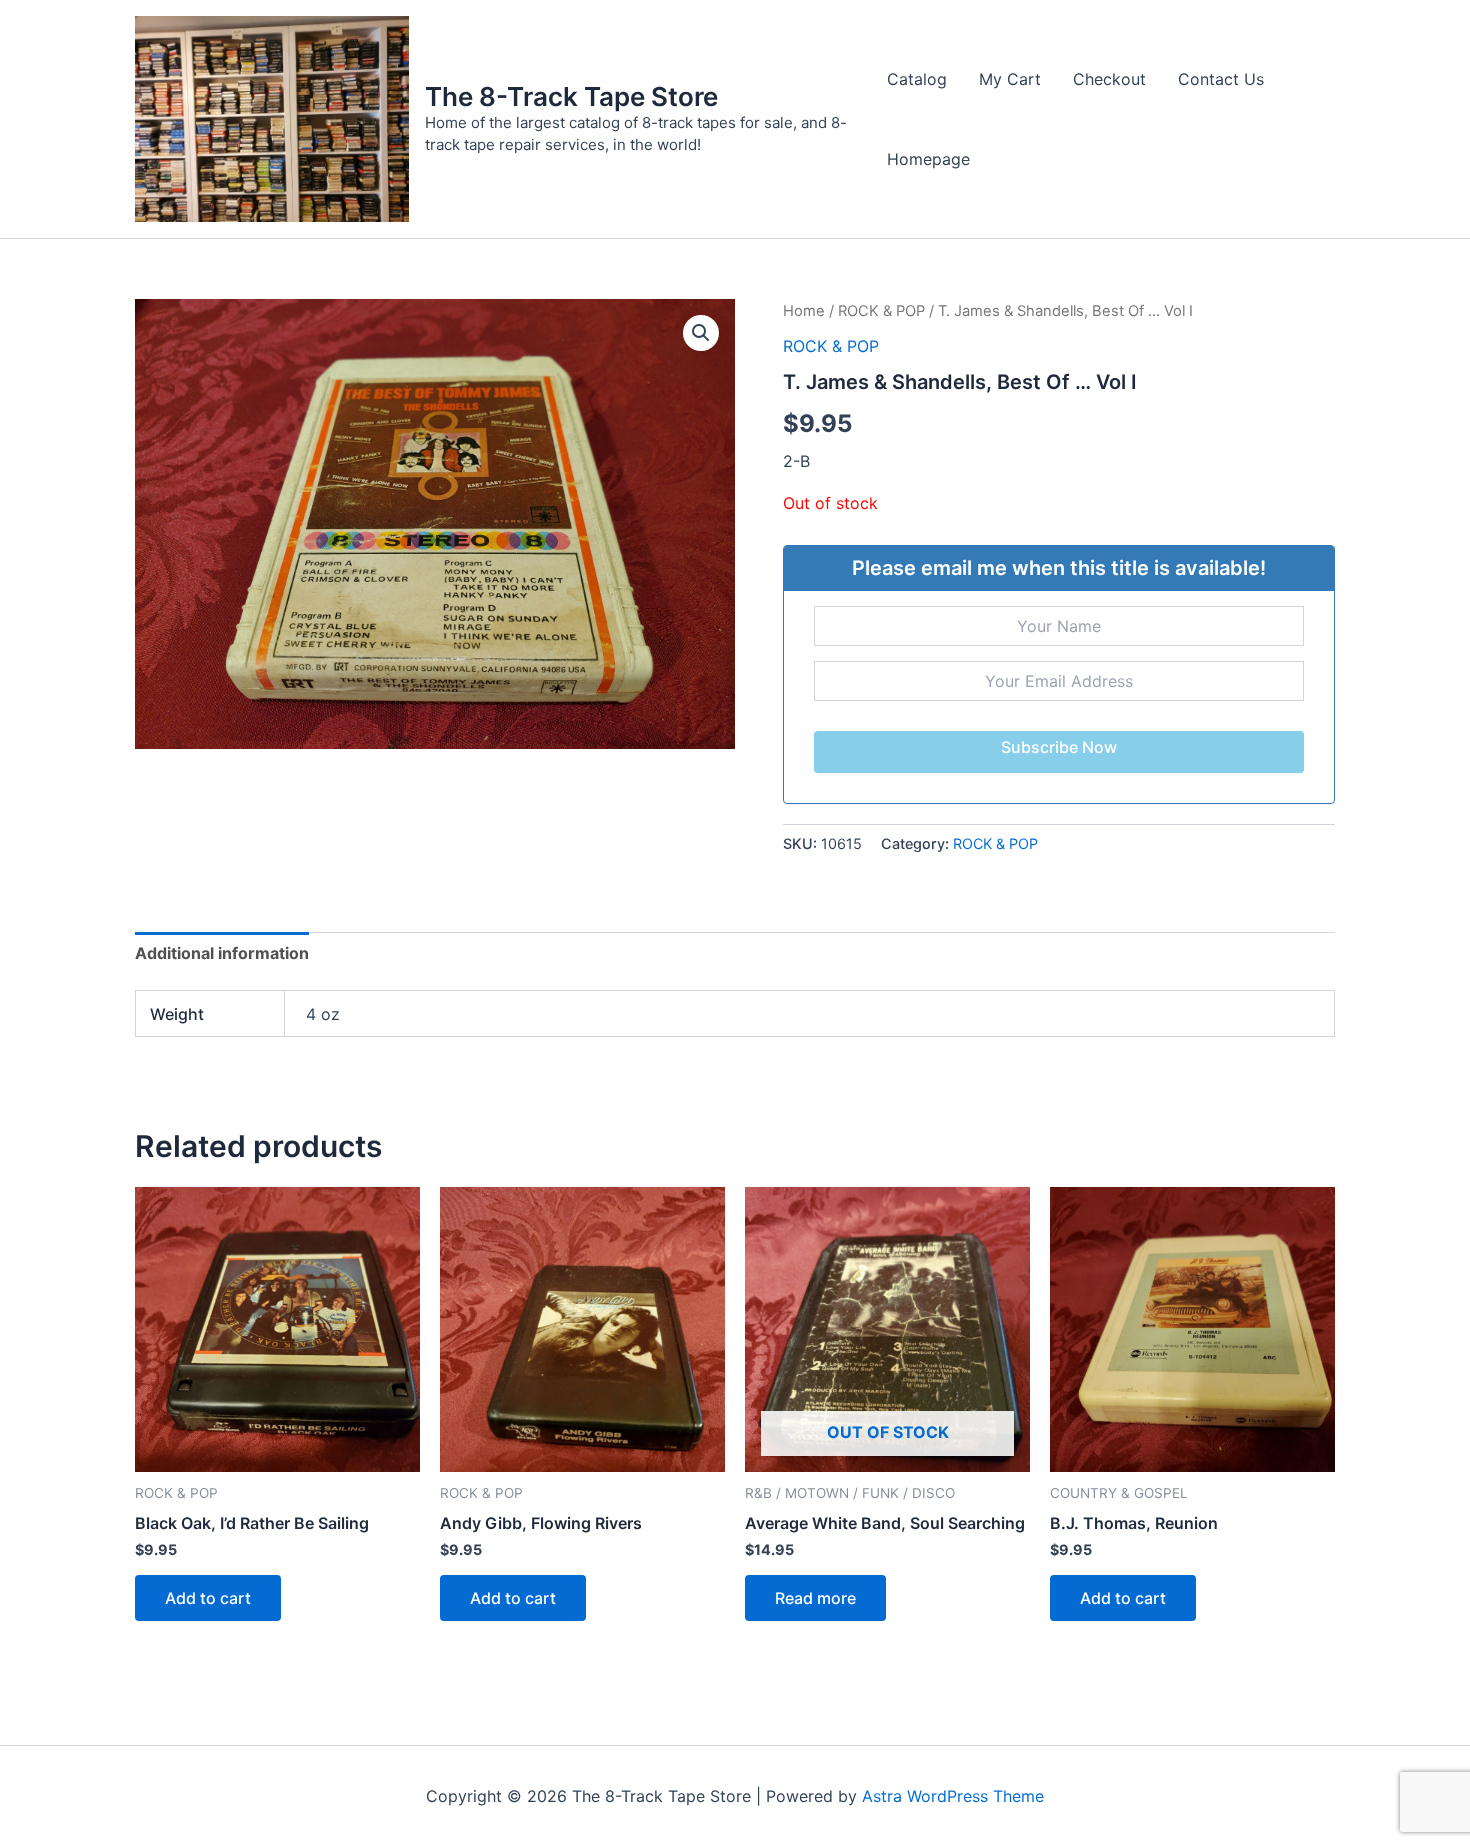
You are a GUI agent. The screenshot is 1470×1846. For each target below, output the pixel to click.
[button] (701, 333)
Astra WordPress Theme (953, 1796)
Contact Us (1221, 79)
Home (804, 311)
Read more (815, 1598)
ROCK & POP (881, 311)
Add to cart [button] (208, 1598)
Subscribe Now (1059, 747)
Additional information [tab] (222, 953)
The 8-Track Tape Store (571, 96)
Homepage (928, 159)
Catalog (917, 79)
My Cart (1010, 79)
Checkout (1109, 79)
